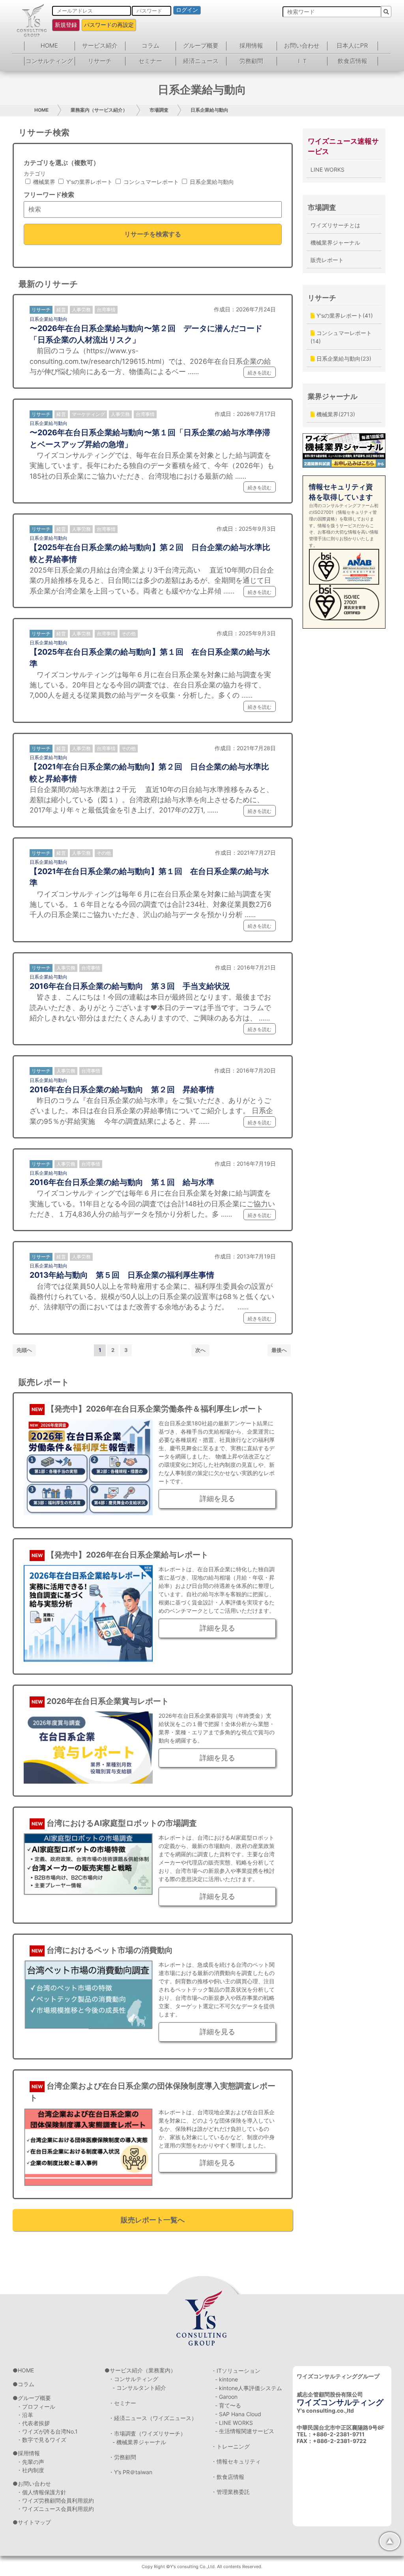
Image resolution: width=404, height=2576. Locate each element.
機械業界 (43, 182)
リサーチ (100, 61)
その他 (129, 634)
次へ (200, 1350)
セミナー (150, 61)
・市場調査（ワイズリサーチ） (147, 2433)
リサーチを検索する (153, 234)
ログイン (187, 10)
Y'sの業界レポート (89, 182)
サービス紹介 (100, 46)
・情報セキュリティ (236, 2461)
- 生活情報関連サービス (245, 2431)
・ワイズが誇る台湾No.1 (47, 2431)
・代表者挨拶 (33, 2423)
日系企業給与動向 (209, 110)
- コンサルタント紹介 (139, 2388)
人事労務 (81, 310)
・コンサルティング (133, 2379)
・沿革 (25, 2415)
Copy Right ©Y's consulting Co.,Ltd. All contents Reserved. (202, 2567)
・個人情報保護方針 (41, 2492)
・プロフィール (36, 2407)
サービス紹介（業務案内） (143, 2370)
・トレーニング (230, 2446)
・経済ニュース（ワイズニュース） (153, 2418)
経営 (61, 310)
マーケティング (88, 414)
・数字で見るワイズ (41, 2440)
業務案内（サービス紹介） (99, 110)
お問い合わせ (302, 46)
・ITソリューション (236, 2371)
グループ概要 (201, 46)
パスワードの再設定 (109, 25)
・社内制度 (30, 2470)
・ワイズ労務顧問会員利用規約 (55, 2500)
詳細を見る (217, 1499)
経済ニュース (201, 61)
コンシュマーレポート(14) (341, 337)
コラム (151, 46)
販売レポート (327, 260)
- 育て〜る (228, 2405)
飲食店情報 (353, 61)
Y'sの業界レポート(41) (344, 315)
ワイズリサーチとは (335, 225)
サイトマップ (34, 2522)
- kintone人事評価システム (249, 2388)
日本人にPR (352, 46)
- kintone (226, 2379)
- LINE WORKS (234, 2423)
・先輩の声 (30, 2462)
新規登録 (66, 25)
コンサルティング (49, 61)
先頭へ (24, 1350)
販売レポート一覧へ (153, 2220)
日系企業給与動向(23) (343, 359)
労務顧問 (251, 61)
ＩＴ (302, 61)
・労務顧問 (122, 2457)
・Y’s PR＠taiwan (130, 2472)
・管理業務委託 (230, 2492)
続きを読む (260, 373)
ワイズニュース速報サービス (343, 146)
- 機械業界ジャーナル (139, 2442)
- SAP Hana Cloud (238, 2414)
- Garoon (226, 2397)
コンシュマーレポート (150, 182)
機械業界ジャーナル (335, 242)
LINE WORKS (327, 169)
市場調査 (159, 110)
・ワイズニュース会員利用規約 (55, 2509)
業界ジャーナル (333, 396)
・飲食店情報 (228, 2477)
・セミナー (122, 2403)
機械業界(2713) (335, 414)
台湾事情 (106, 310)
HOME (49, 46)
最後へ (279, 1350)
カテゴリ (35, 173)
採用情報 (251, 46)
